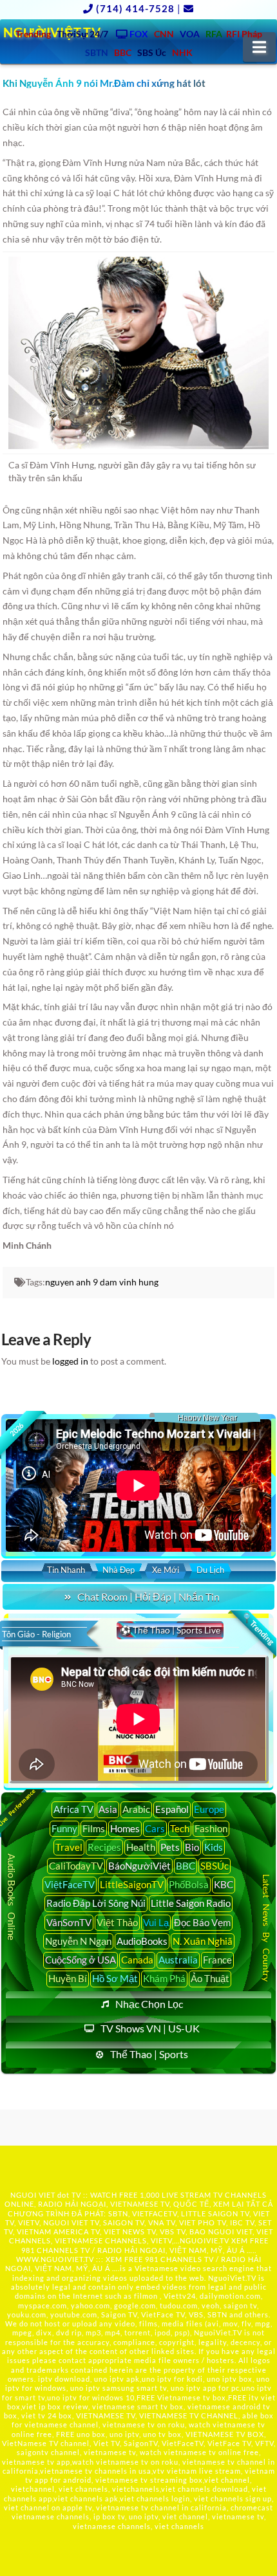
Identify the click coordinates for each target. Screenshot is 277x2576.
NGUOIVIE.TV (205, 2240)
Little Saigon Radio (191, 1903)
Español (172, 1809)
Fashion (211, 1828)
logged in (70, 1361)
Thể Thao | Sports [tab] (149, 2054)
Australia (178, 1960)
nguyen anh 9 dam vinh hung (102, 1282)
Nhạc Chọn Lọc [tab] (149, 2004)
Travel (69, 1847)
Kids (214, 1847)
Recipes (104, 1847)
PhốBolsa (189, 1884)
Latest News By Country (266, 1928)
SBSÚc (215, 1866)
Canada (137, 1960)
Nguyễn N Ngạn (78, 1941)
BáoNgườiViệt (139, 1866)
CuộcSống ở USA (81, 1960)
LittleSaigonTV (132, 1884)
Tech (180, 1828)
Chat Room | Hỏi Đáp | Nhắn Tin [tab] (148, 1596)
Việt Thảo (117, 1922)
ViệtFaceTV (70, 1884)
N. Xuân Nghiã (203, 1941)
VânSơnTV (69, 1922)
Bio (192, 1847)
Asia (108, 1809)
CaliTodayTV (76, 1866)
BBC (186, 1866)
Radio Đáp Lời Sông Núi (96, 1903)
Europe (209, 1809)
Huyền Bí (68, 1978)
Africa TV (73, 1809)
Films (94, 1828)
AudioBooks (142, 1941)
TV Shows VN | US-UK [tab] (150, 2028)
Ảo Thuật (210, 1978)
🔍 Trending (258, 1629)
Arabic (136, 1809)
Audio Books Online (12, 1897)
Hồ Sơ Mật (115, 1978)
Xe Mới (166, 1570)
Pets (170, 1847)
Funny (64, 1828)
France (217, 1960)
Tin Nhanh (66, 1570)
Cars (155, 1828)
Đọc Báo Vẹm (202, 1922)
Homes (125, 1828)
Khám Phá (164, 1978)
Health (141, 1847)
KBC (224, 1884)
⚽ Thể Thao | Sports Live (170, 1630)
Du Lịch (210, 1570)
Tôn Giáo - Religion (36, 1634)
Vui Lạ (156, 1922)
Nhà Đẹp (119, 1570)
